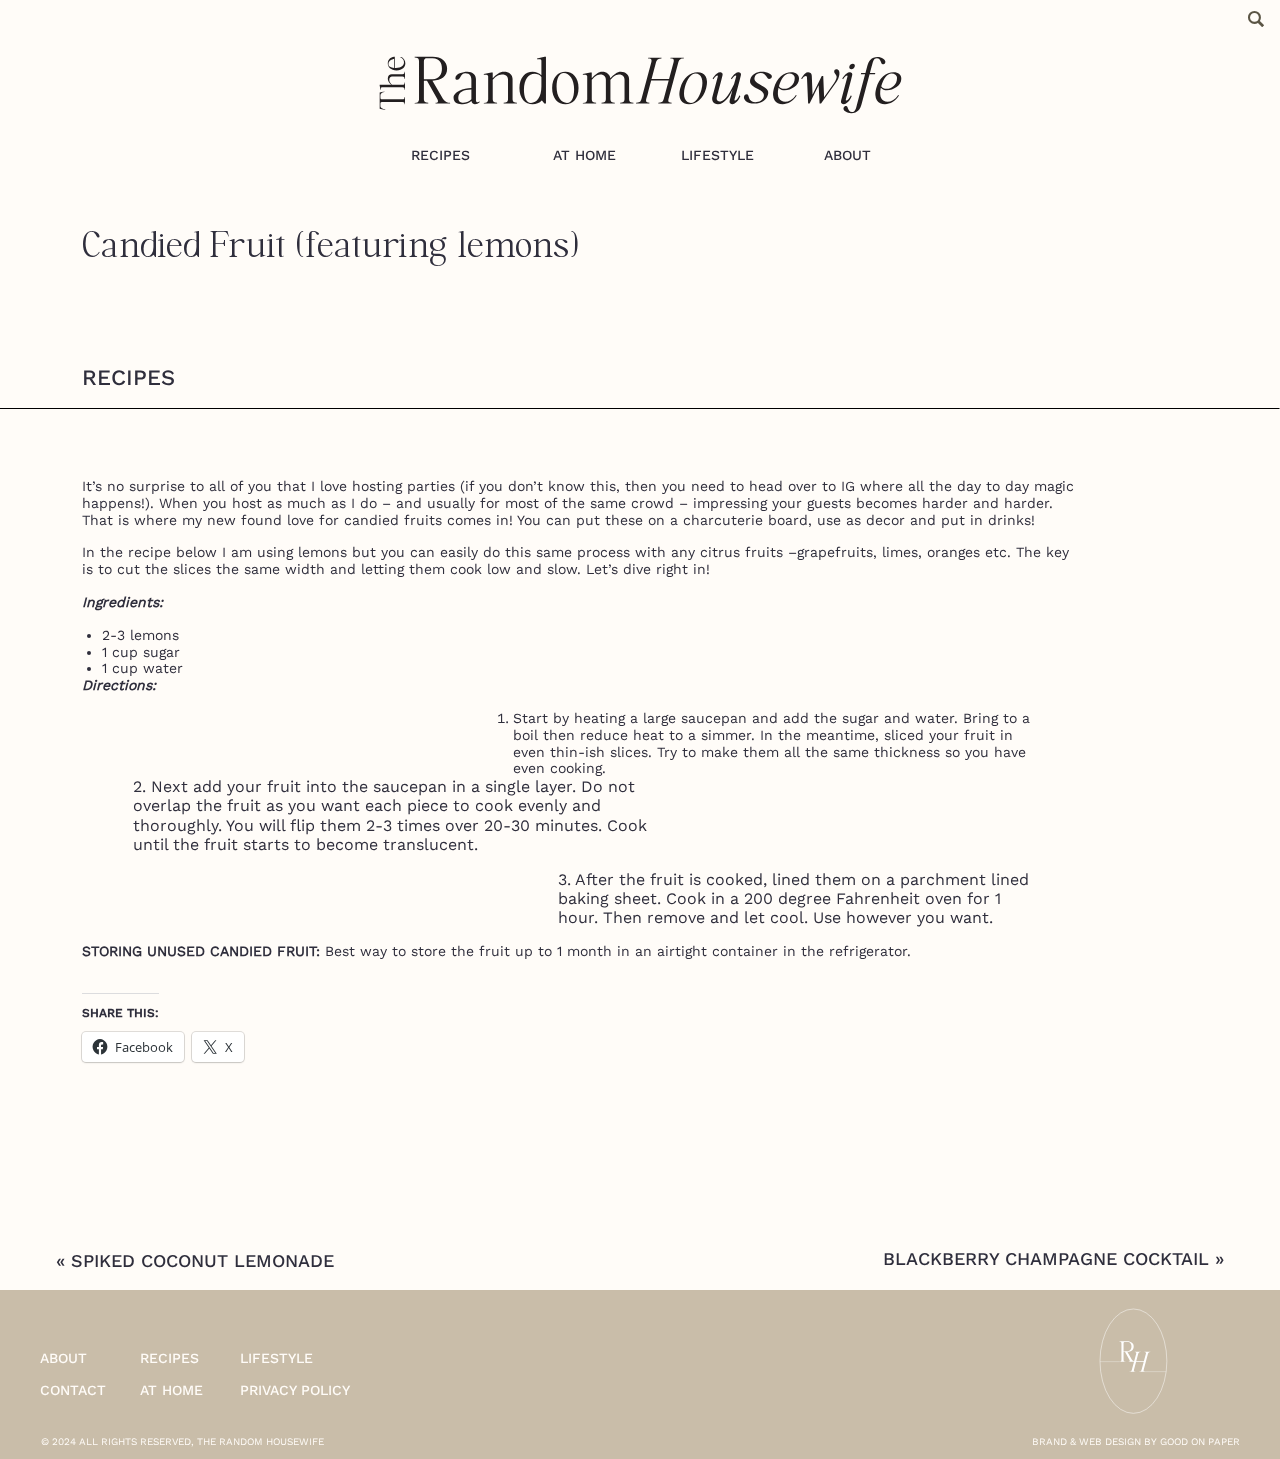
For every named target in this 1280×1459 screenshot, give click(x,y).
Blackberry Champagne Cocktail (1046, 1258)
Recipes (128, 377)
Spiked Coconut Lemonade (202, 1260)
